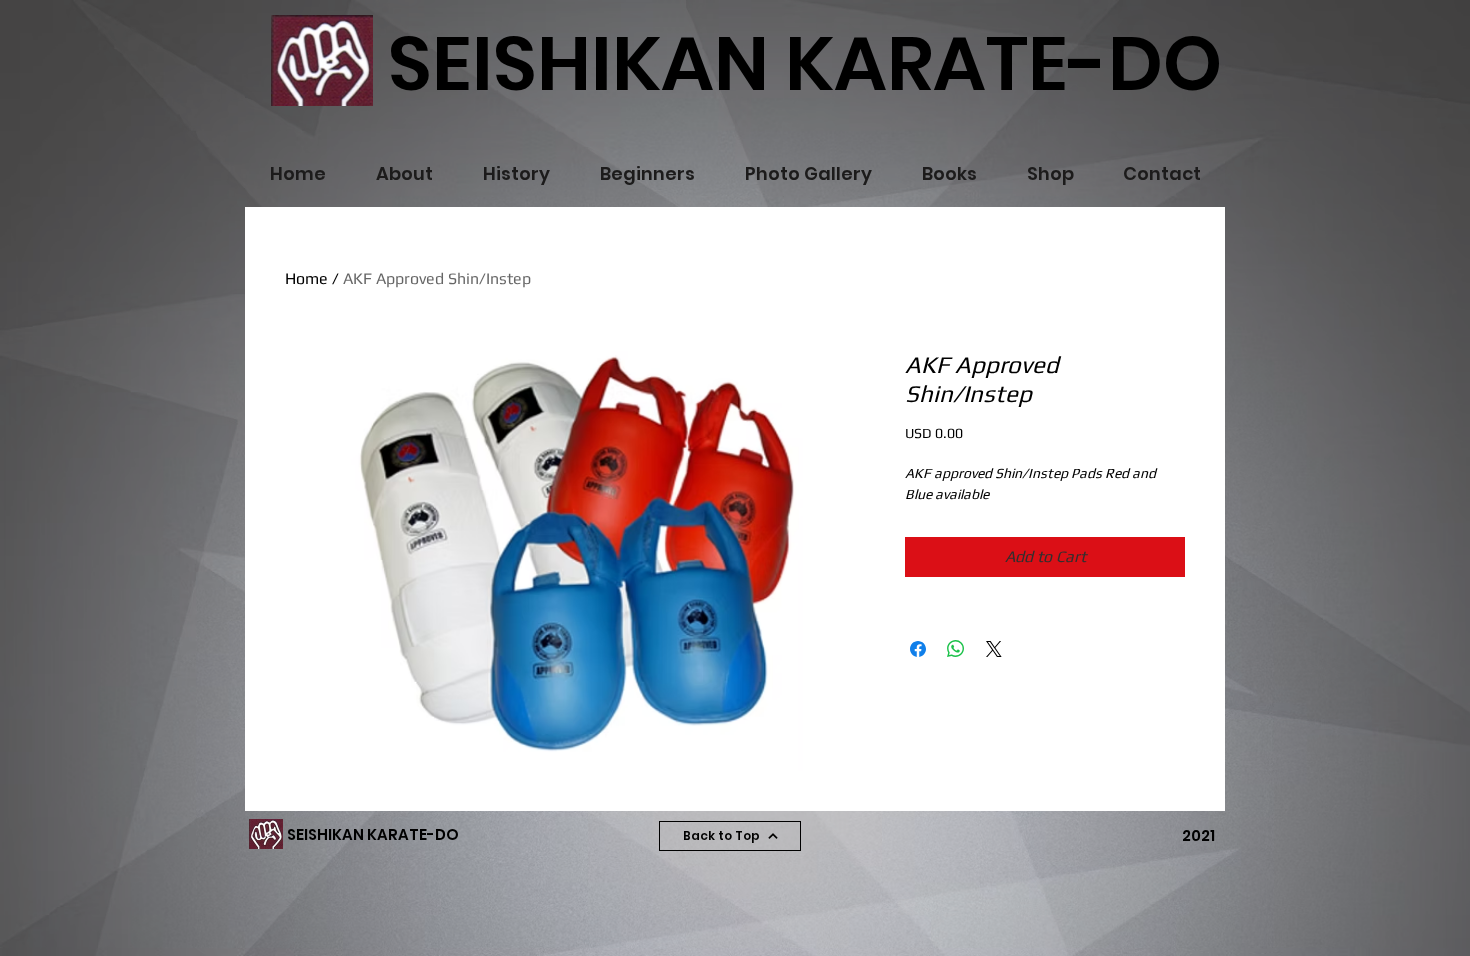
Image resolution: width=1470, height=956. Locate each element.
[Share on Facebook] (918, 649)
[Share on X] (994, 649)
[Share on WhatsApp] (956, 649)
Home (306, 278)
